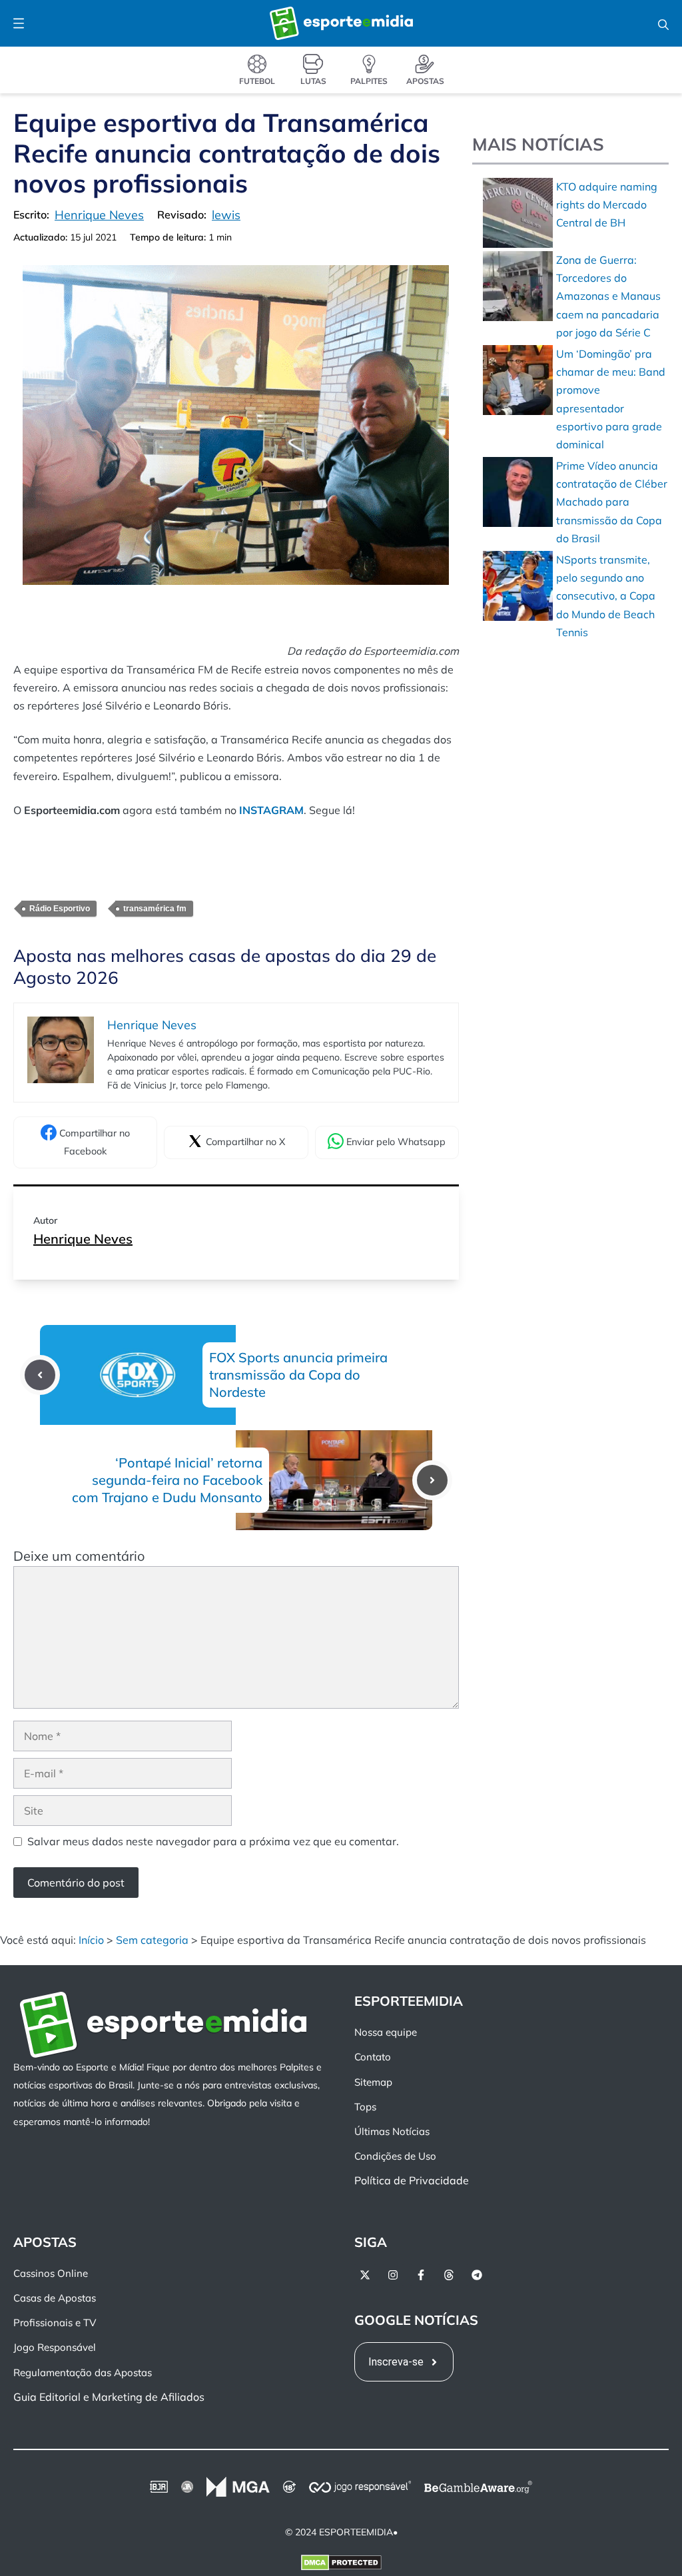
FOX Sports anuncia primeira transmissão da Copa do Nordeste (298, 1375)
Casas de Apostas (55, 2298)
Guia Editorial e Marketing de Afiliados (109, 2397)
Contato (373, 2057)
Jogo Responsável (55, 2347)
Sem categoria (152, 1940)
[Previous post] (40, 1375)
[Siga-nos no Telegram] (477, 2275)
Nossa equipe (386, 2032)
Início (91, 1940)
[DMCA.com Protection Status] (341, 2565)
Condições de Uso (395, 2156)
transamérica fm (155, 909)
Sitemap (373, 2081)
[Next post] (432, 1480)
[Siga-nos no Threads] (449, 2275)
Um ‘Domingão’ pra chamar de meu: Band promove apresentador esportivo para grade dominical (611, 399)
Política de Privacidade (412, 2180)
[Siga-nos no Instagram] (393, 2275)
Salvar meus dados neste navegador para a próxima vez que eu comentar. (213, 1841)
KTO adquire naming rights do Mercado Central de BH (607, 205)
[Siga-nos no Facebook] (421, 2275)
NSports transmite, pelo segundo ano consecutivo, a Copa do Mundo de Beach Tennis (606, 596)
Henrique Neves (83, 1239)
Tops (365, 2107)
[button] (663, 23)
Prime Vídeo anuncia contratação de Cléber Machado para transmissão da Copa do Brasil (612, 502)
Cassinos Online (51, 2273)
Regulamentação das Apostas (83, 2372)
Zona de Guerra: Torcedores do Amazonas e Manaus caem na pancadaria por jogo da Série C (608, 296)
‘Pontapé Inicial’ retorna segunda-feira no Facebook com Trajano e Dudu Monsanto (167, 1480)
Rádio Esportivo (60, 909)
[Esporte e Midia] (341, 23)
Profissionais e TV (55, 2323)
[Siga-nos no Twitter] (365, 2275)
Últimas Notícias (392, 2131)
